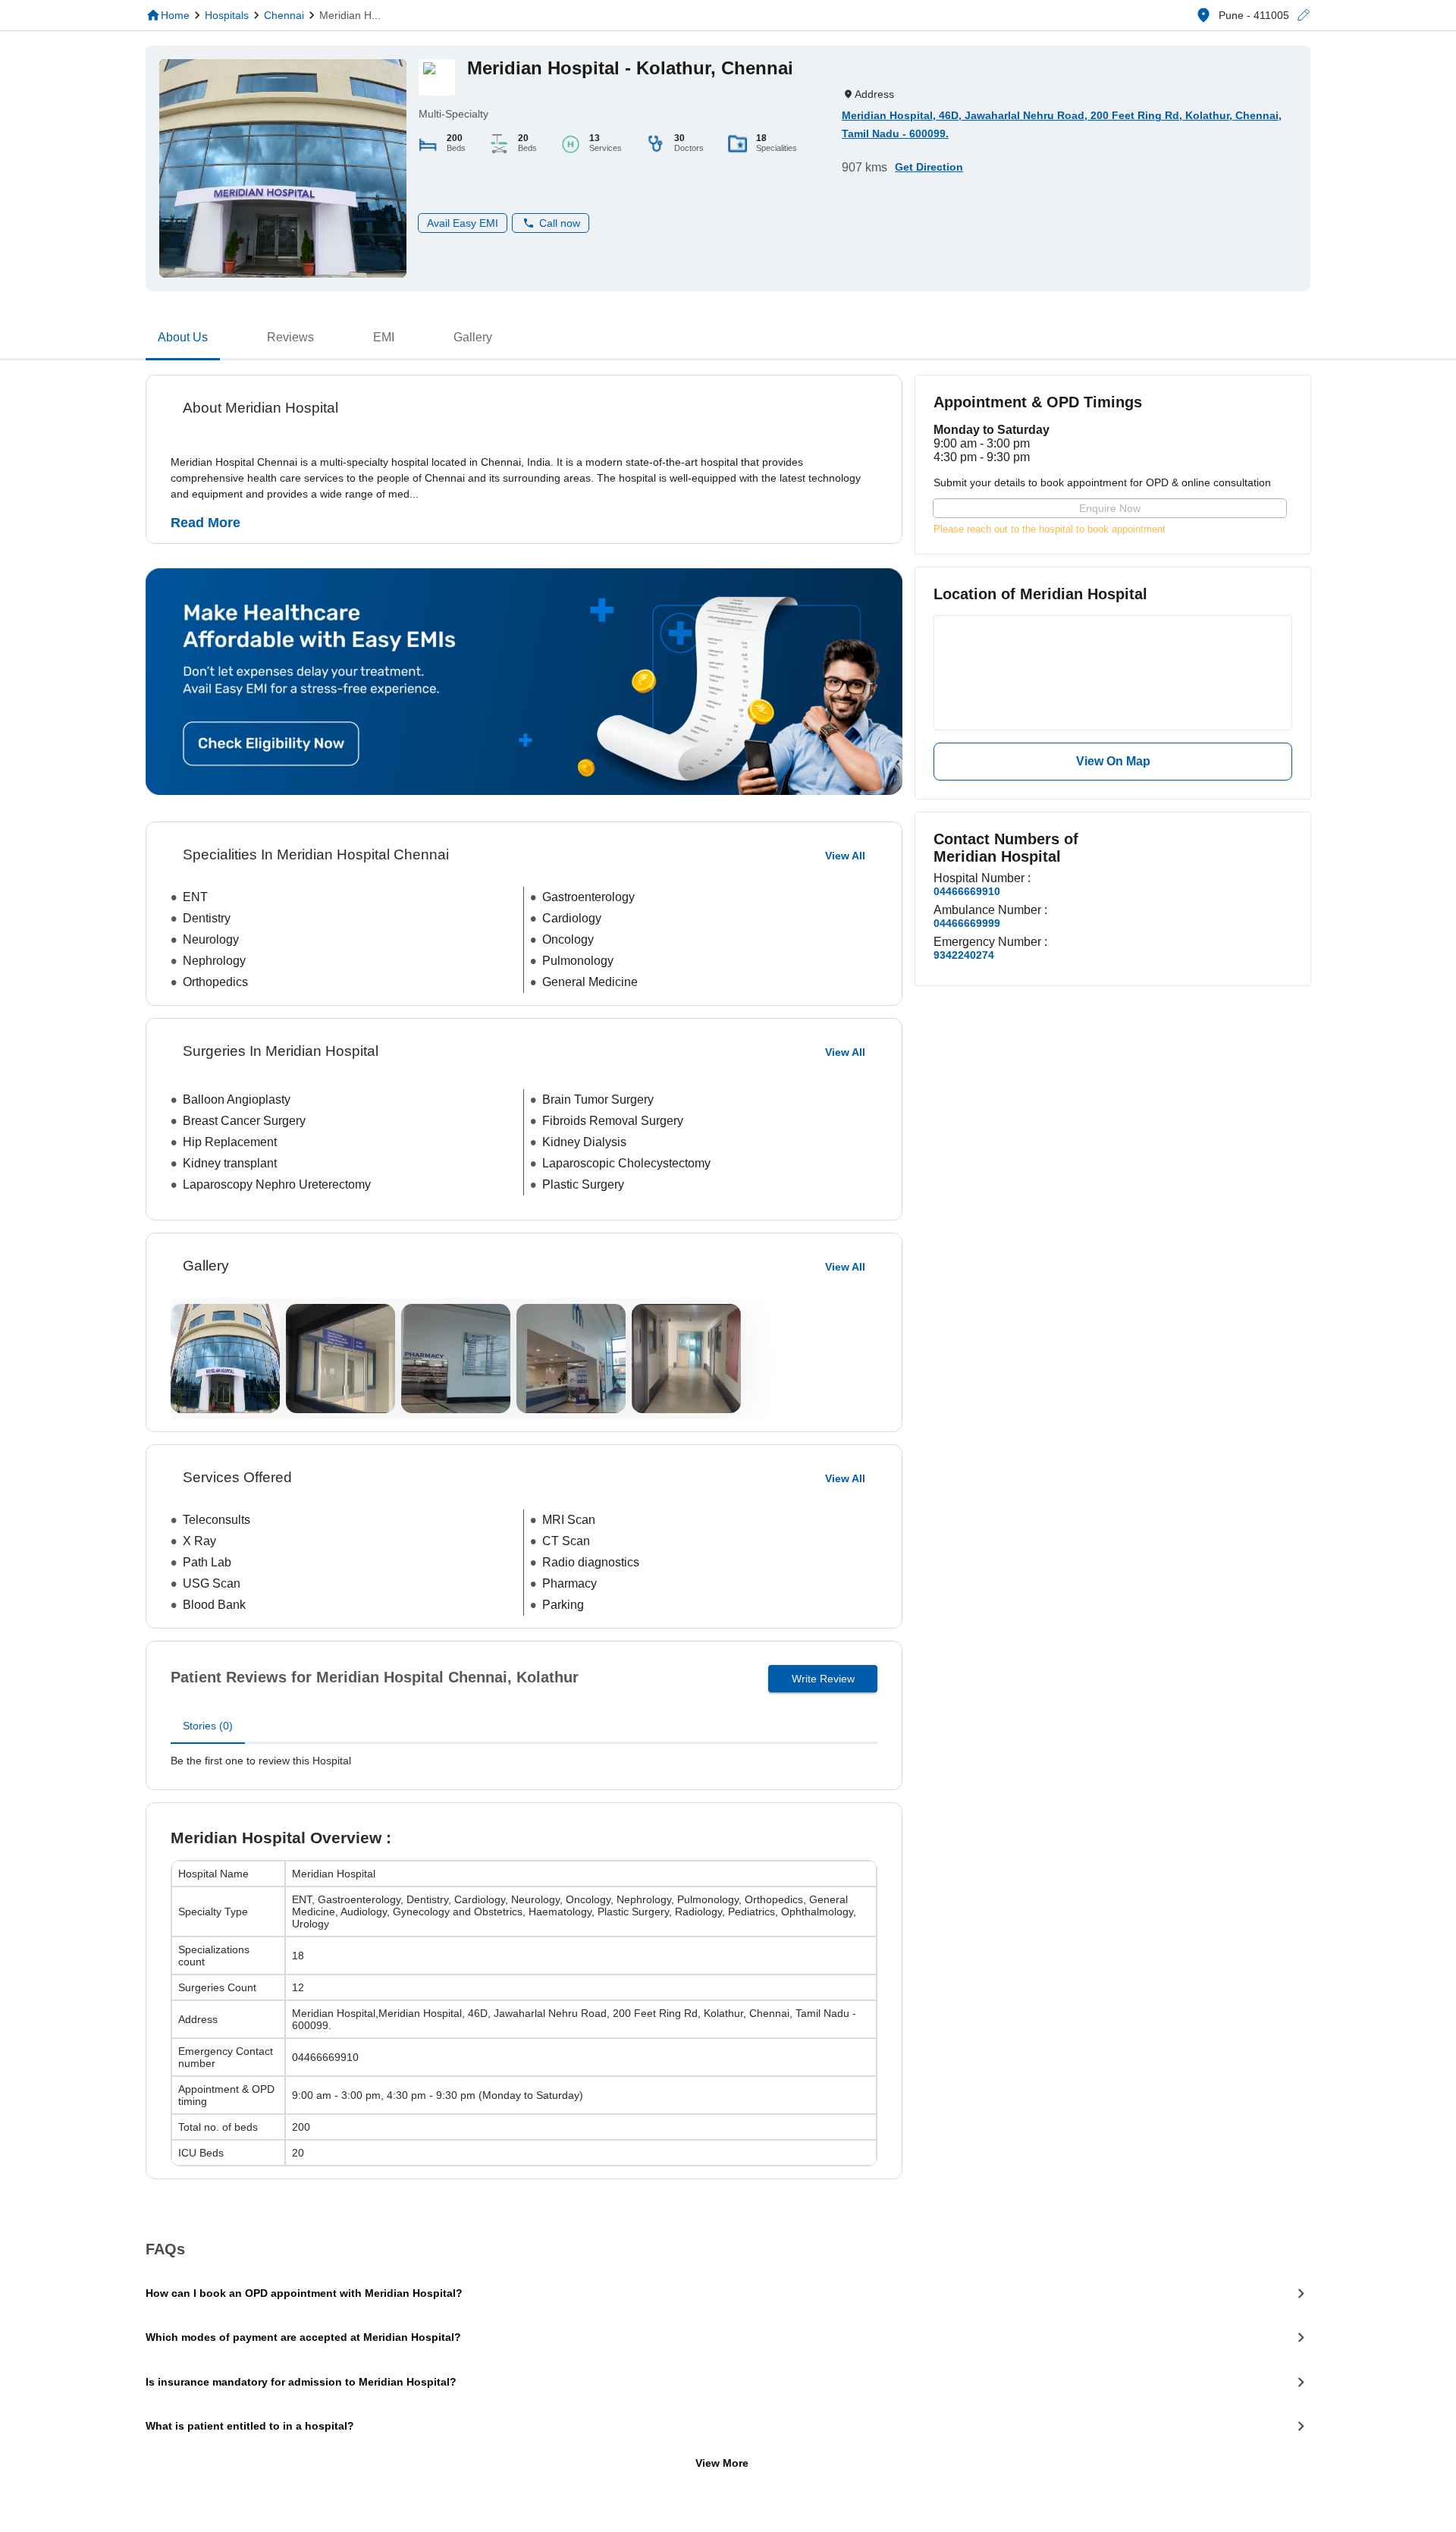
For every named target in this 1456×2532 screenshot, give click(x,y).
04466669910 (967, 891)
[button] (1303, 16)
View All (845, 1267)
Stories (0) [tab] (208, 1726)
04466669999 (967, 923)
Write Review (823, 1679)
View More (722, 2463)
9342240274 (964, 955)
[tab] (183, 341)
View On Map (1113, 761)
